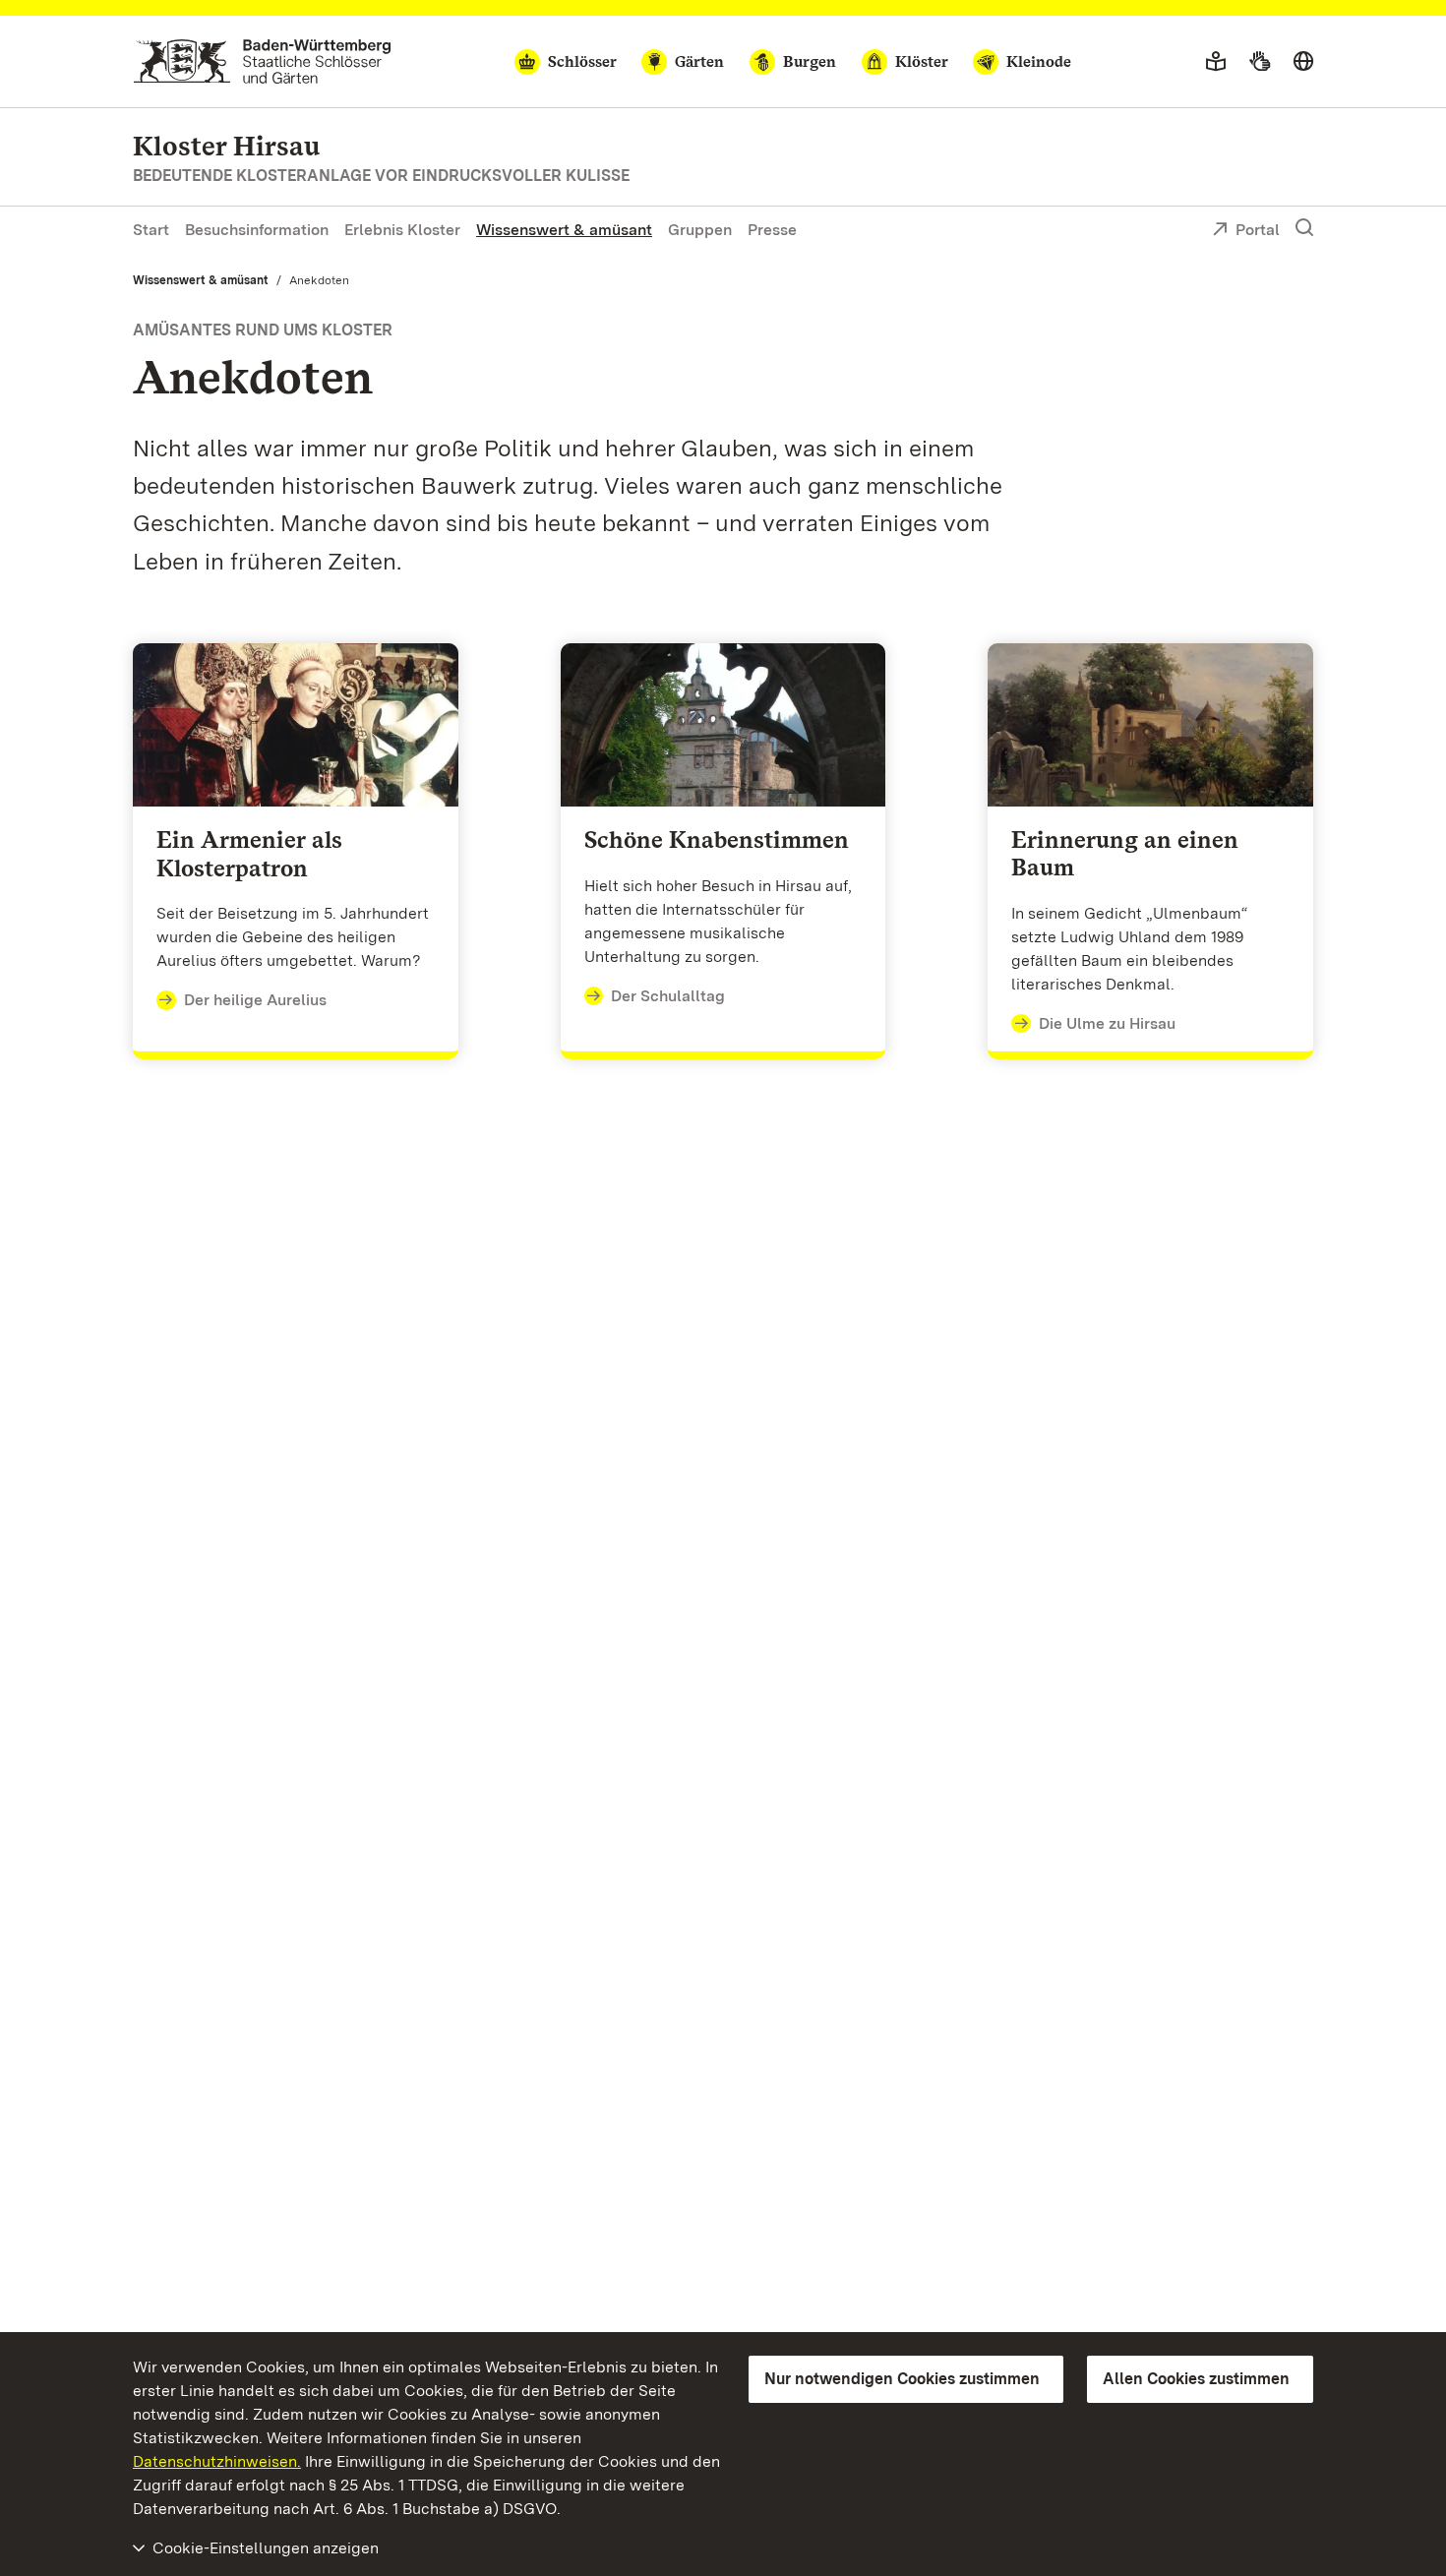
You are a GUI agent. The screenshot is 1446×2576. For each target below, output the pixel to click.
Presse (772, 230)
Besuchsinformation (257, 230)
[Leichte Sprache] (1216, 62)
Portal (1258, 230)
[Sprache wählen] (1303, 62)
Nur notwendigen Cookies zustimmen (902, 2379)
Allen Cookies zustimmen (1196, 2379)
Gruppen (700, 230)
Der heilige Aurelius (255, 1000)
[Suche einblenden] (1304, 228)
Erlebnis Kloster (402, 230)
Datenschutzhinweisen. (217, 2461)
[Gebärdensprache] (1260, 62)
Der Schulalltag (668, 996)
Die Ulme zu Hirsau (1107, 1023)
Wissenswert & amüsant (564, 230)
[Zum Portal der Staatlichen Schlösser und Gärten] (262, 61)
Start (151, 230)
